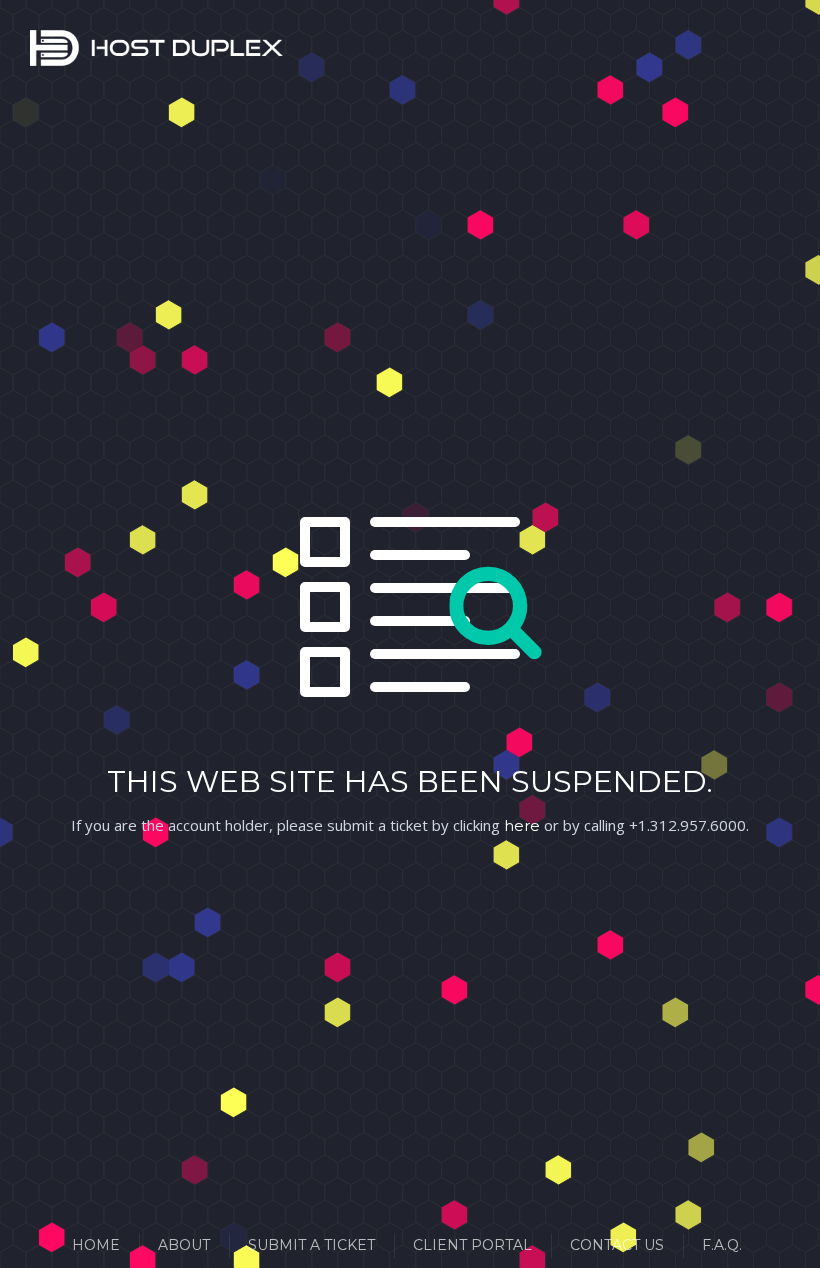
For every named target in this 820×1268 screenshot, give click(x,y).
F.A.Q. (722, 1245)
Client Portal (472, 1245)
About (184, 1245)
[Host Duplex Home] (55, 52)
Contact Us (617, 1245)
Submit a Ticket (311, 1245)
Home (96, 1245)
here (522, 825)
